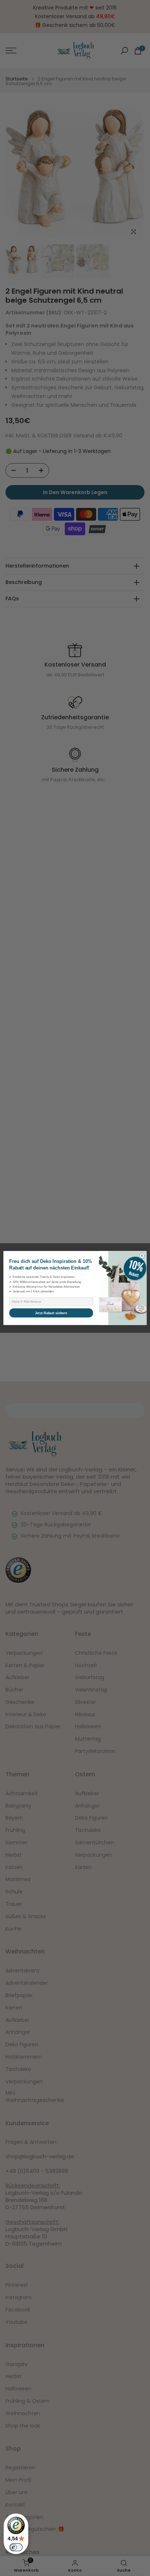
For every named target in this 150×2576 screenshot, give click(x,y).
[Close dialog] (142, 1256)
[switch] (16, 2547)
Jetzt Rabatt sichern (51, 1313)
